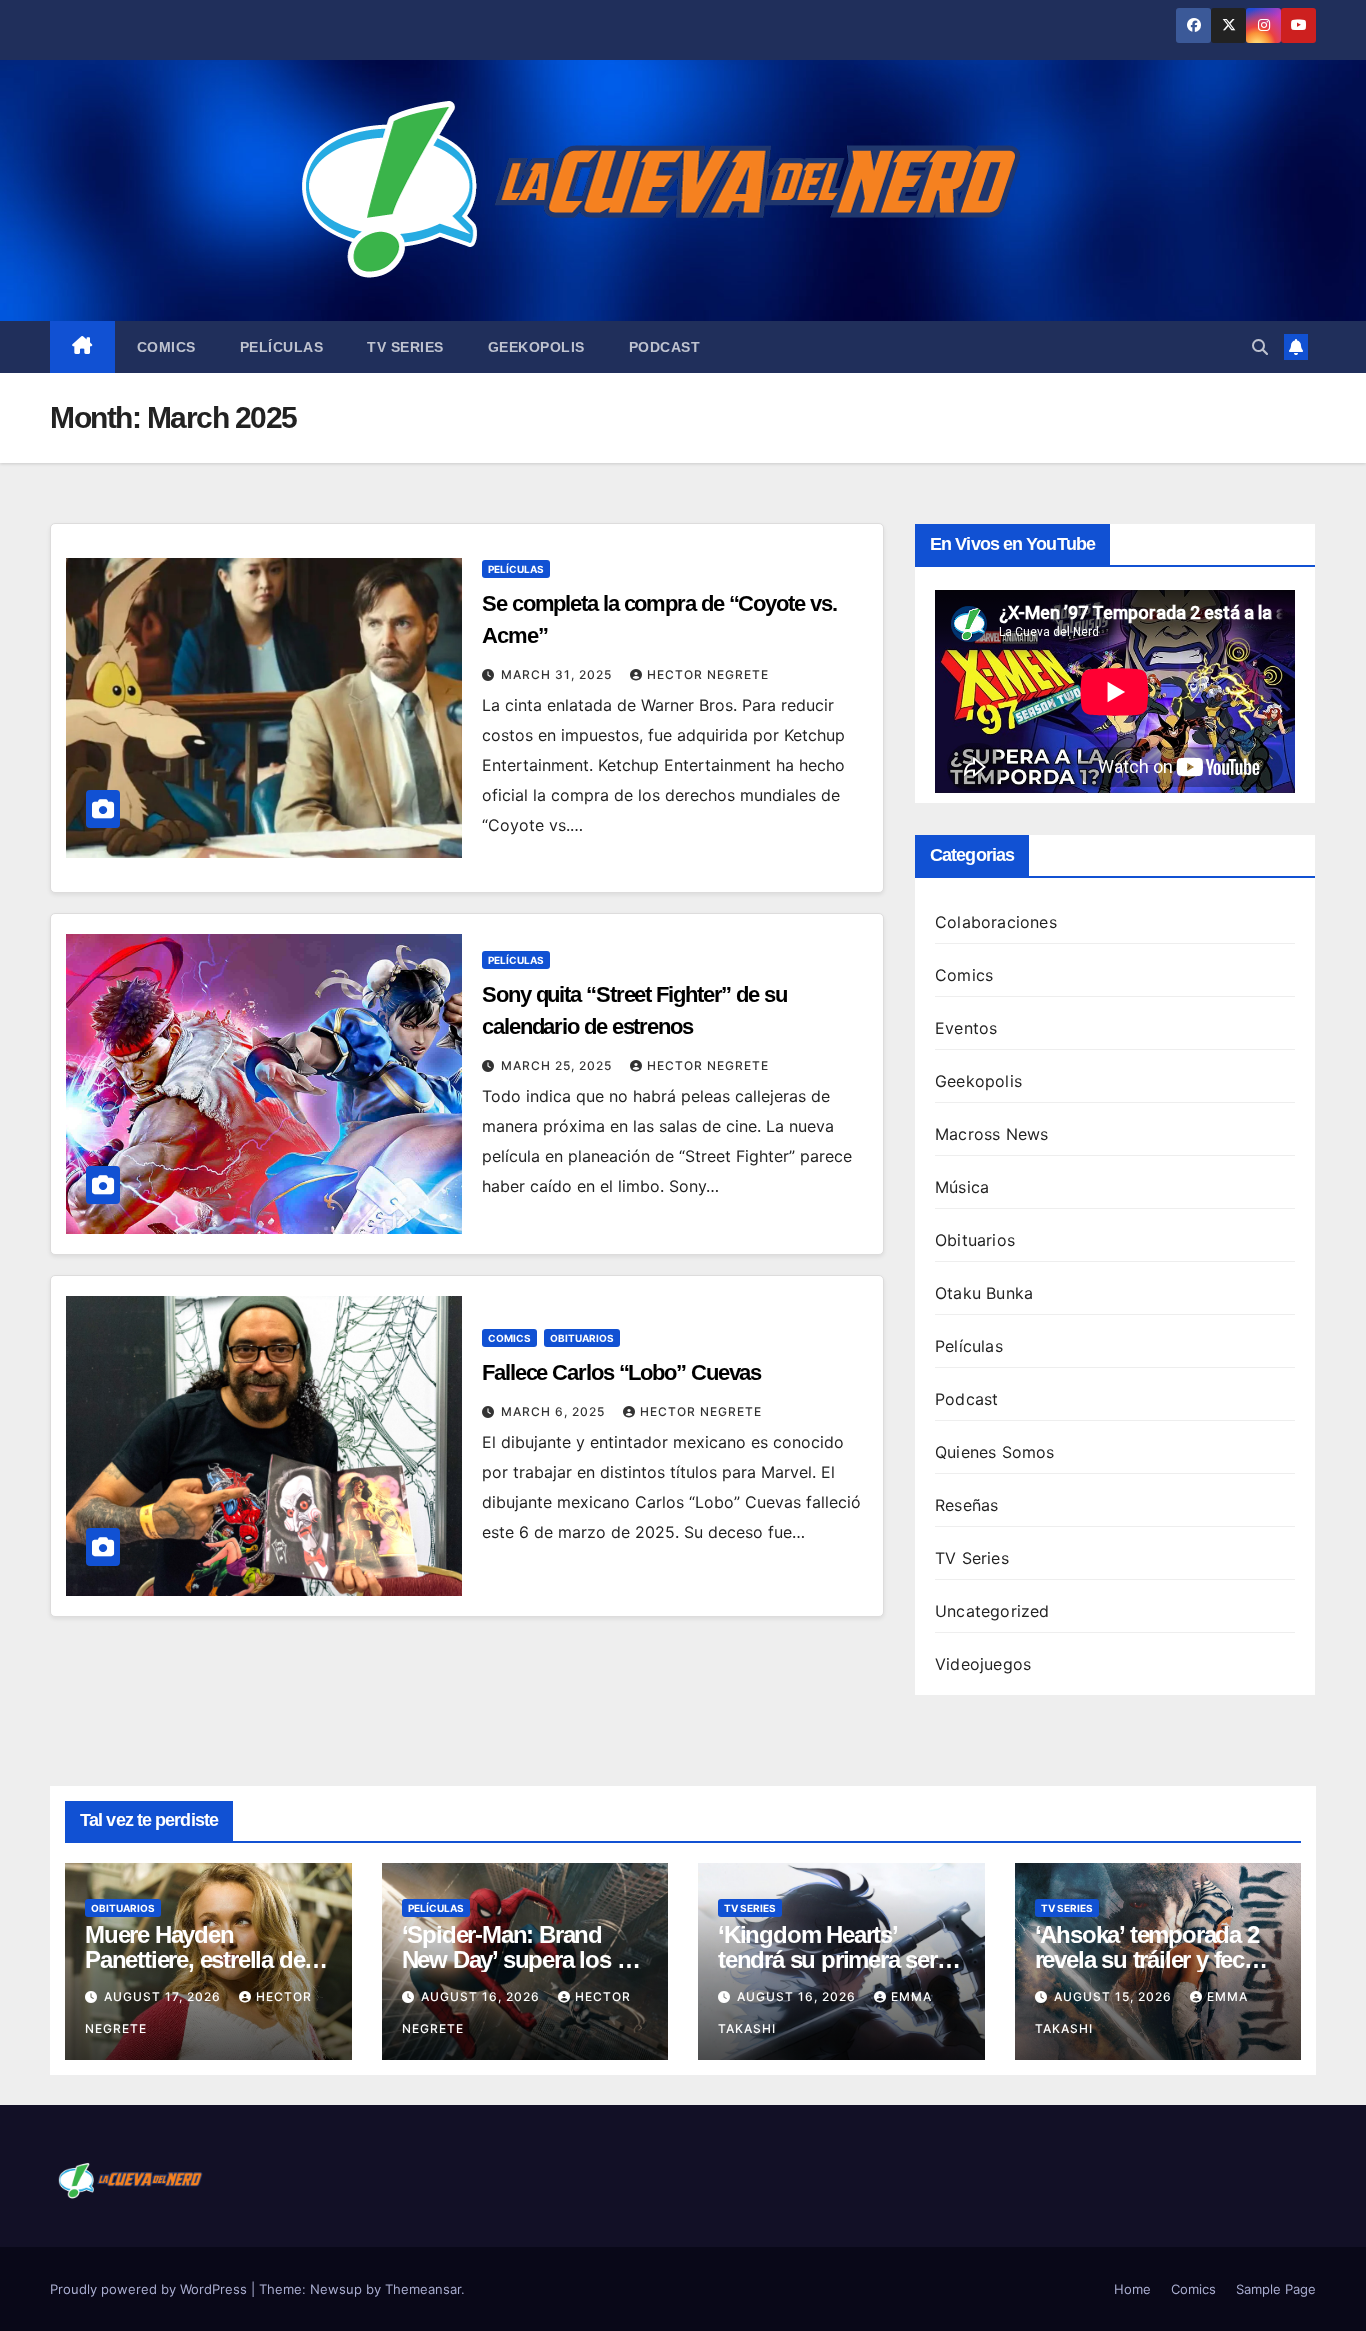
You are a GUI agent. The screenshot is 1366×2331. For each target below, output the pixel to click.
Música (962, 1187)
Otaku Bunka (984, 1293)
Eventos (966, 1028)
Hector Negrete (708, 674)
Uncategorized (992, 1611)
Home (1132, 2289)
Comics (166, 347)
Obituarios (582, 1338)
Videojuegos (983, 1664)
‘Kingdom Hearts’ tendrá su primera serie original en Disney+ (836, 1959)
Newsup (336, 2289)
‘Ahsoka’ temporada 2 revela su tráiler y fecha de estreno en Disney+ (1152, 1959)
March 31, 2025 (558, 674)
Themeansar (423, 2289)
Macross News (991, 1134)
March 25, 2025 (558, 1065)
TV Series (405, 347)
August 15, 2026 (1115, 1996)
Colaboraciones (996, 922)
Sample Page (1276, 2289)
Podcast (665, 347)
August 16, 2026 (482, 1996)
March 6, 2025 (555, 1411)
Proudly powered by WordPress (150, 2289)
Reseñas (966, 1505)
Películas (282, 347)
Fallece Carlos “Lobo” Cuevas (621, 1372)
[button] (1260, 347)
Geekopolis (536, 347)
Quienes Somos (995, 1452)
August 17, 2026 (164, 1996)
